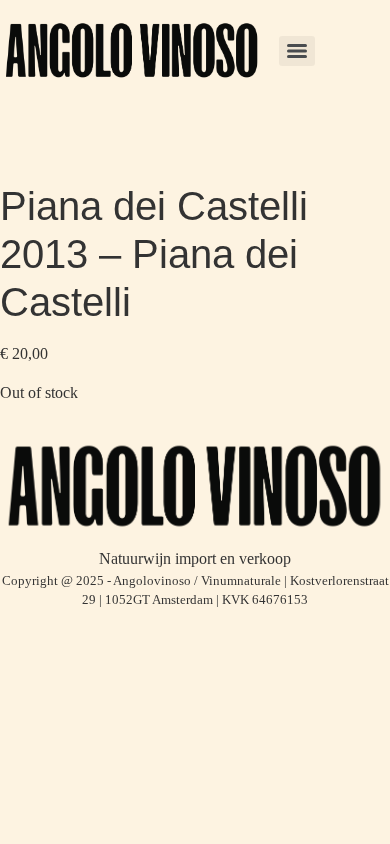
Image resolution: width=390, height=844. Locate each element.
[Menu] (297, 51)
